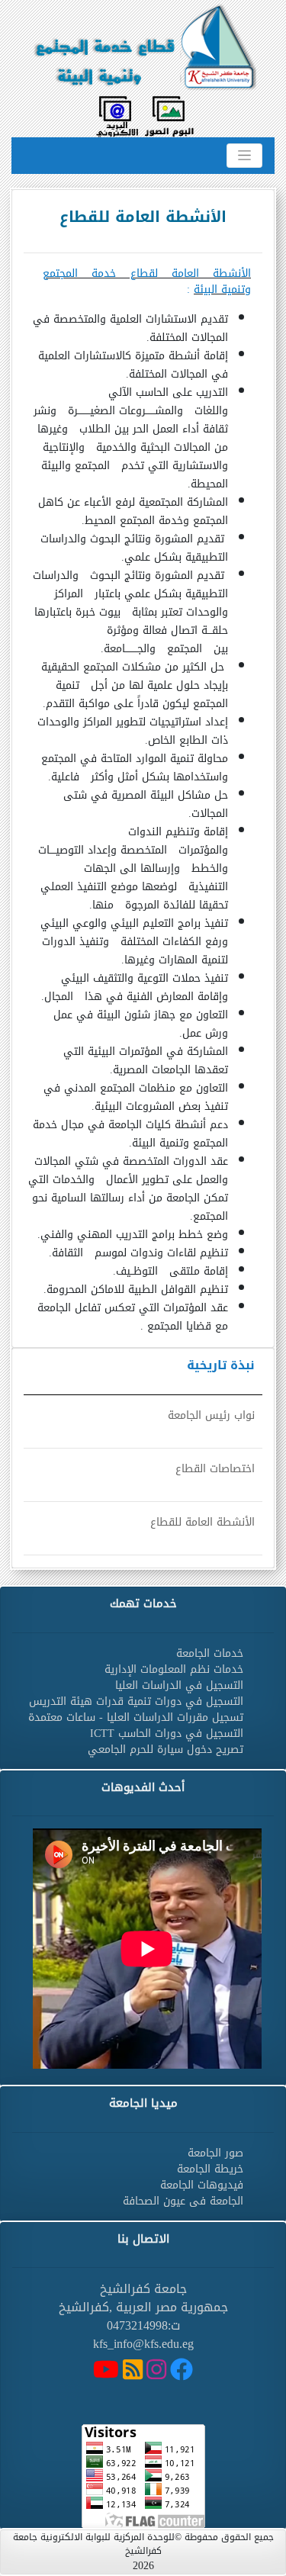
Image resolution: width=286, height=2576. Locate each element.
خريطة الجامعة (210, 2169)
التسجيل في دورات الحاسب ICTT (167, 1733)
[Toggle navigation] (244, 156)
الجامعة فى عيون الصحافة (183, 2201)
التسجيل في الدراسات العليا (179, 1685)
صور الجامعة (215, 2153)
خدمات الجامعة (210, 1653)
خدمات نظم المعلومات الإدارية (174, 1669)
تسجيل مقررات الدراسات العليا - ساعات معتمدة (136, 1717)
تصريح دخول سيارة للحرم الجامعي (165, 1749)
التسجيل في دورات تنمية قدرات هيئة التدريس (136, 1701)
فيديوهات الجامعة (202, 2185)
